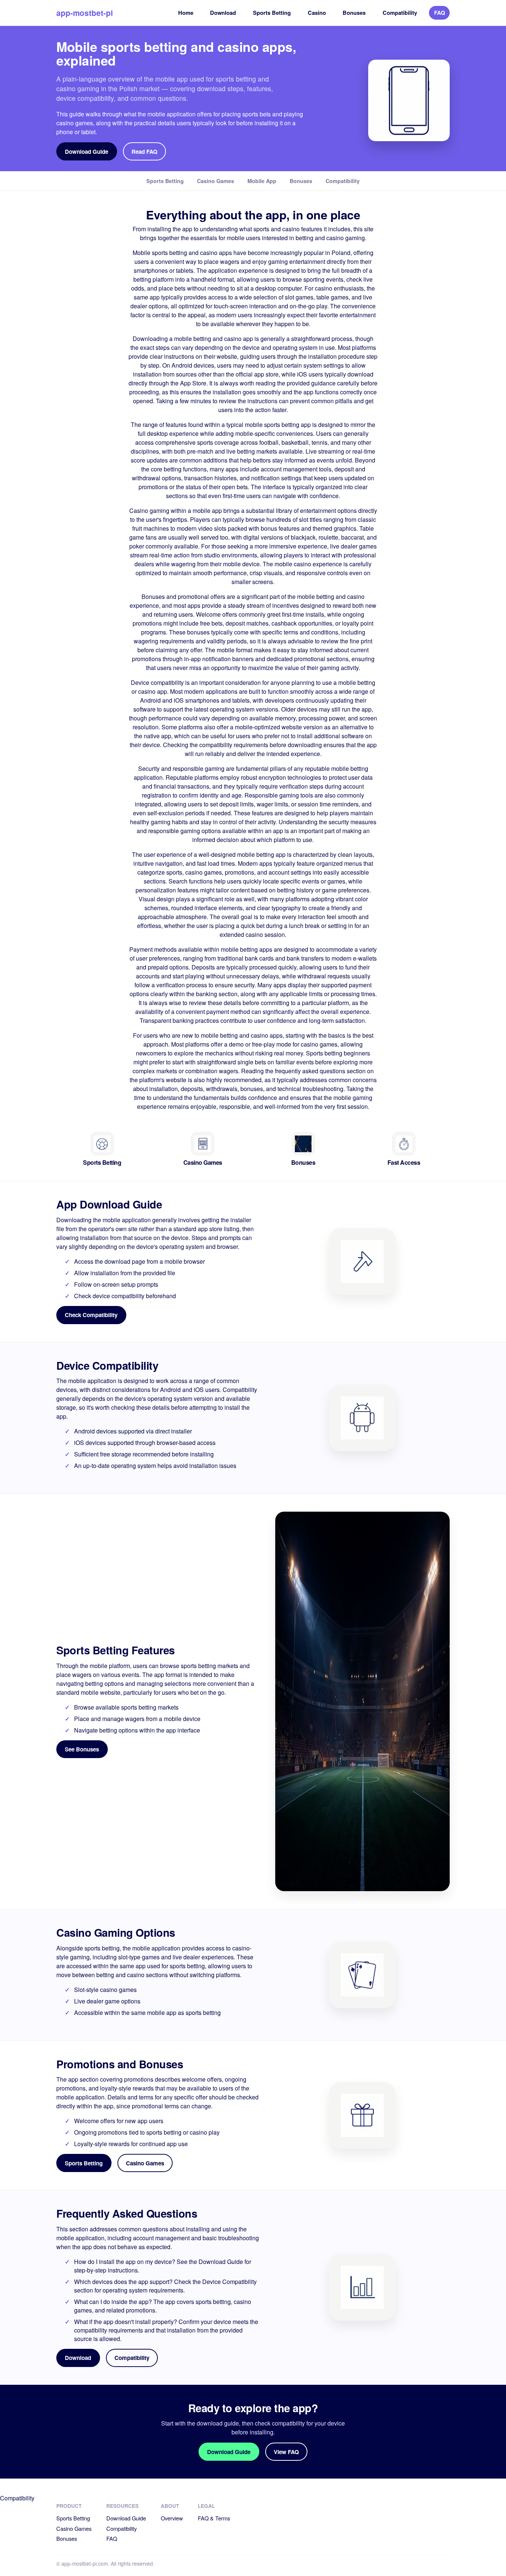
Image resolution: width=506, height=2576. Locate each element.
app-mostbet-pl (85, 13)
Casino (317, 13)
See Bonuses (82, 1749)
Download (223, 13)
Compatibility (400, 13)
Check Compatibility (91, 1315)
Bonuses (354, 13)
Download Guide (86, 152)
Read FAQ (144, 152)
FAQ (440, 13)
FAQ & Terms (214, 2518)
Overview (172, 2518)
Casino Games (145, 2163)
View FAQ (286, 2452)
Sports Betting (272, 13)
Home (186, 13)
